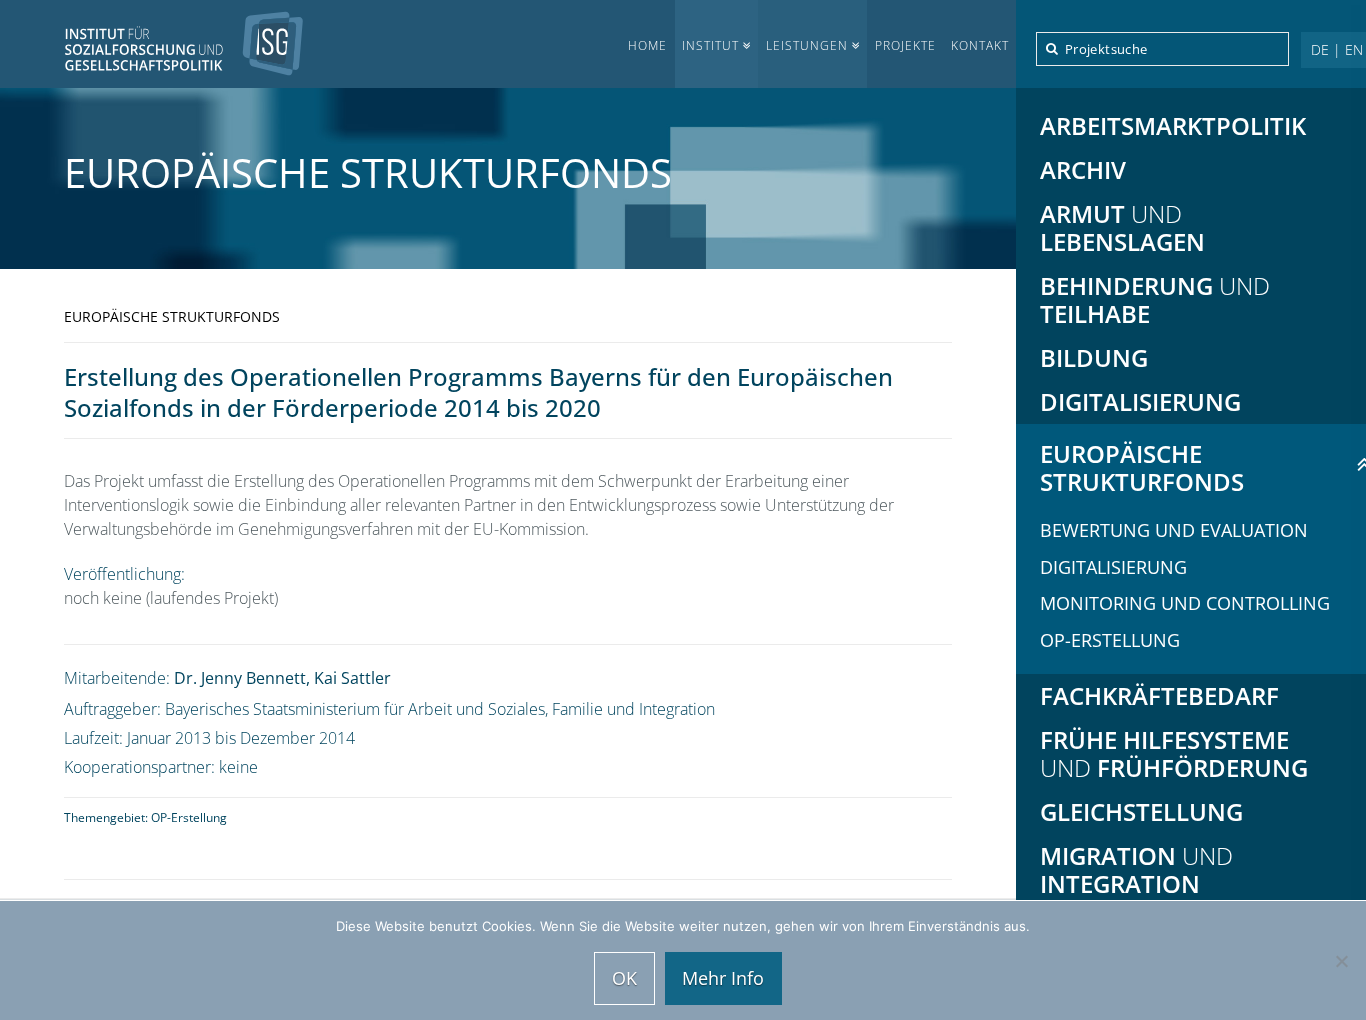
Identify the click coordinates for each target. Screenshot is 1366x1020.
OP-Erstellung (189, 817)
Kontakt (980, 45)
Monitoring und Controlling (1185, 603)
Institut (710, 45)
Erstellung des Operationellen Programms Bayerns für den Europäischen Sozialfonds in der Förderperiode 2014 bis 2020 (478, 392)
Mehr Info (723, 978)
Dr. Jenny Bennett (240, 678)
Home (647, 45)
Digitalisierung (1113, 567)
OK (624, 978)
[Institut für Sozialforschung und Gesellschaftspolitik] (152, 43)
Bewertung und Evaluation (1174, 530)
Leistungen (807, 45)
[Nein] (1341, 961)
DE (1320, 49)
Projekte (905, 45)
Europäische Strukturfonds (368, 172)
